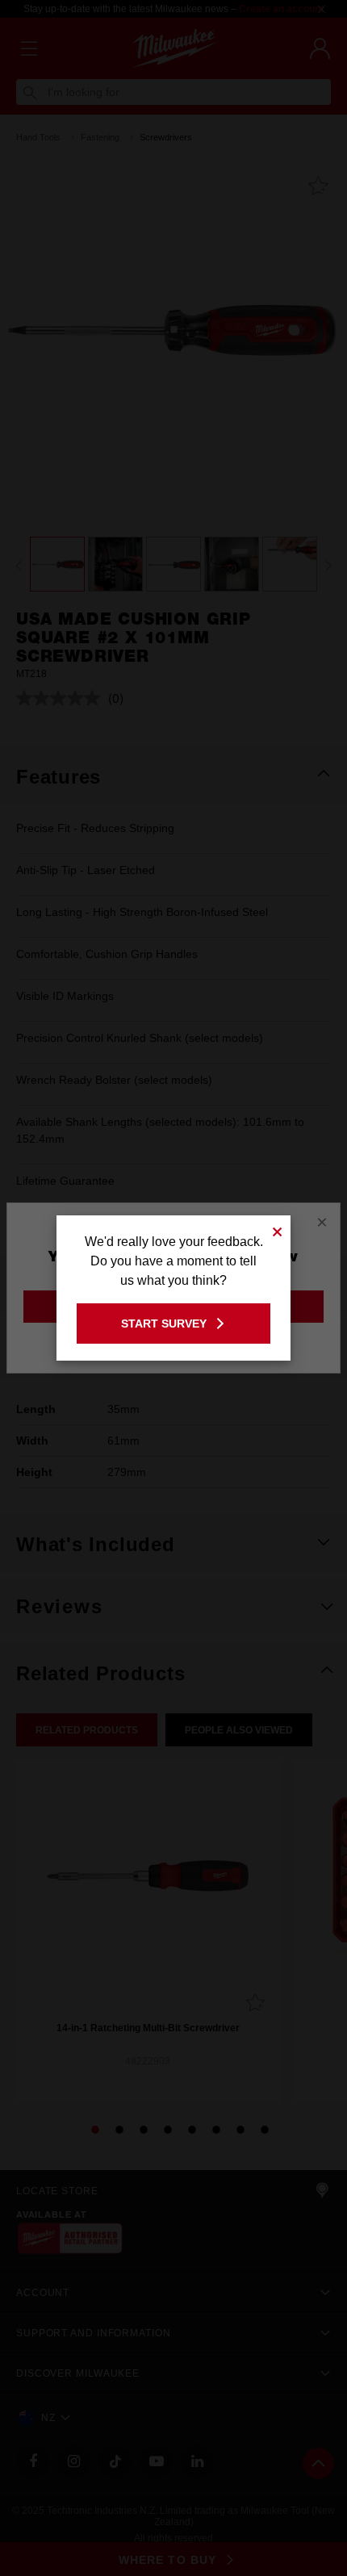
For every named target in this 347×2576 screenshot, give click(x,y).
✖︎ (278, 1229)
